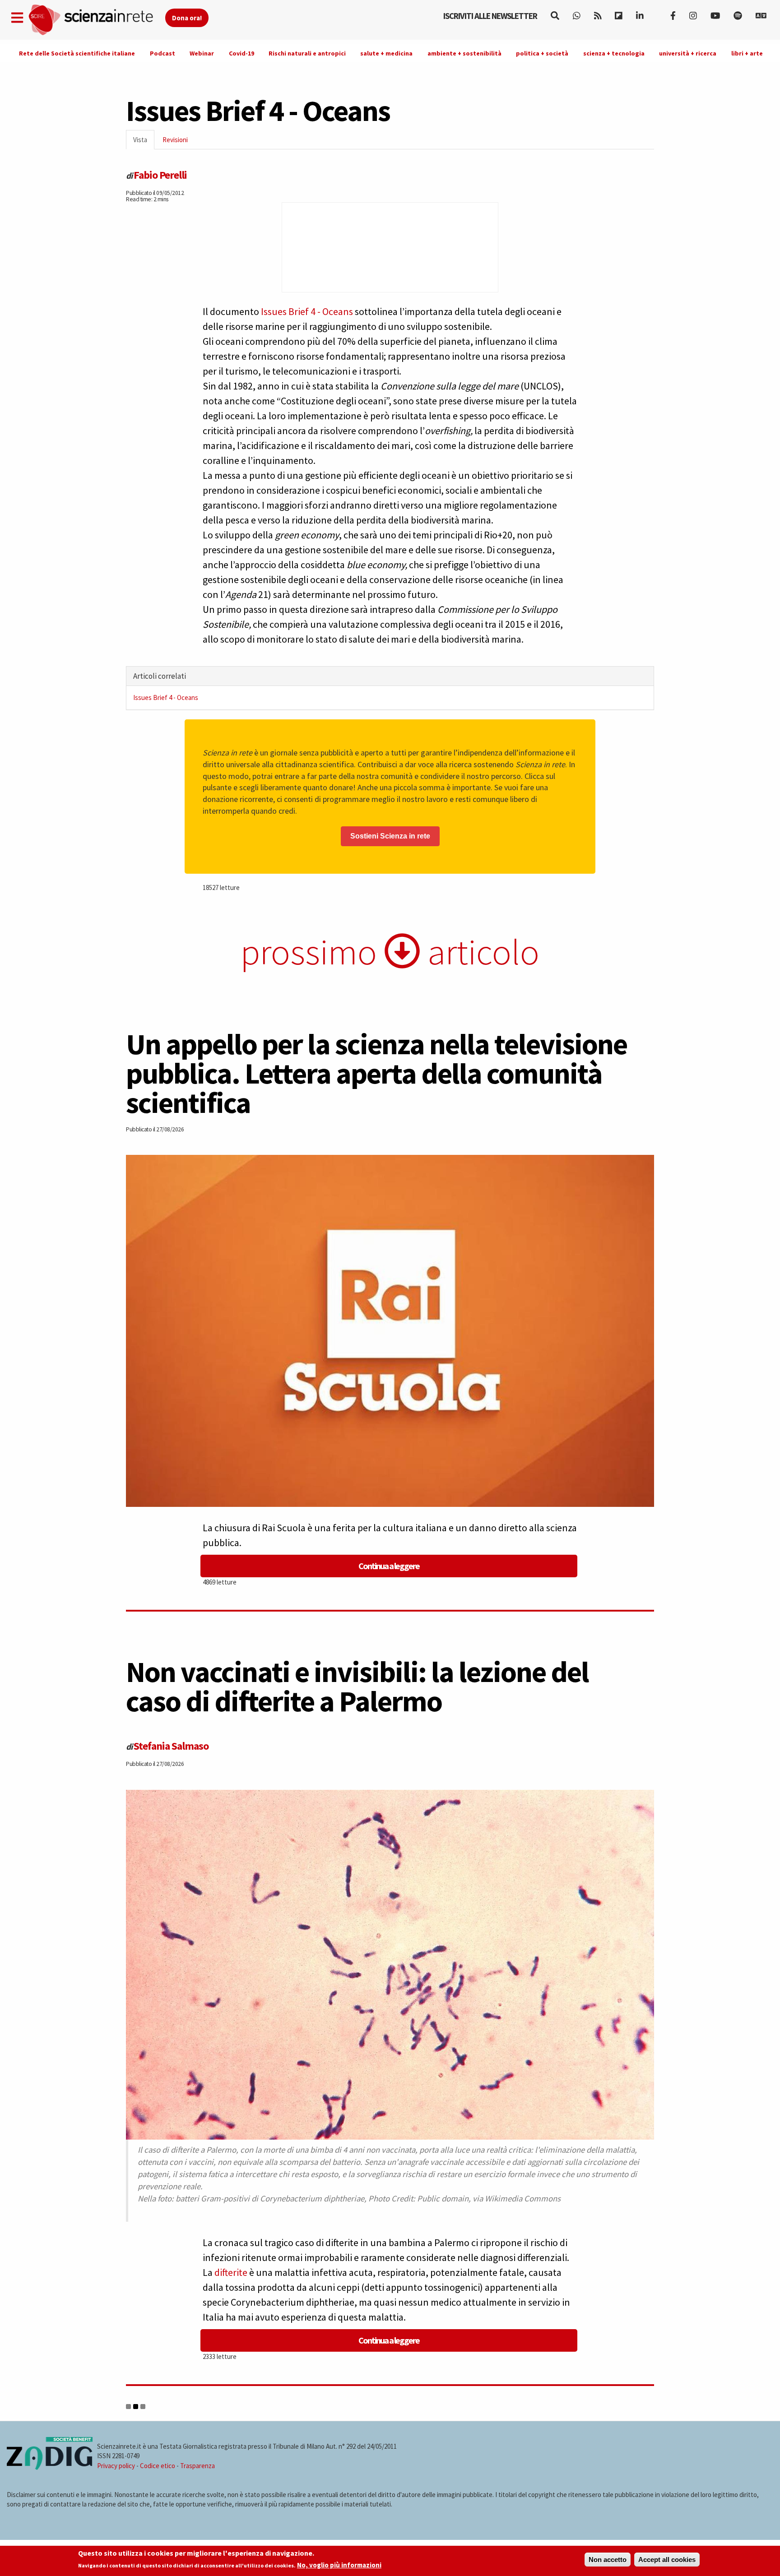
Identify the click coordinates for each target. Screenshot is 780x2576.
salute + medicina (386, 53)
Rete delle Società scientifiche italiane (77, 53)
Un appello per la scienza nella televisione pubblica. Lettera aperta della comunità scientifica (376, 1073)
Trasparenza (197, 2466)
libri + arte (747, 53)
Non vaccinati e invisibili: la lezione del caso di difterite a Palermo (357, 1686)
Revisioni (175, 140)
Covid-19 (241, 53)
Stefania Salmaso (171, 1746)
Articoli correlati (160, 676)
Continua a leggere (389, 1566)
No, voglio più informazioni (339, 2565)
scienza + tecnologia (614, 53)
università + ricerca (688, 53)
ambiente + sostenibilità (464, 53)
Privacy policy (116, 2466)
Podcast (162, 53)
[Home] (96, 20)
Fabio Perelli (160, 175)
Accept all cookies (667, 2560)
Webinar (202, 53)
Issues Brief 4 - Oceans (306, 311)
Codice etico (158, 2466)
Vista (144, 142)
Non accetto (608, 2560)
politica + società (542, 53)
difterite (231, 2272)
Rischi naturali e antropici (307, 53)
